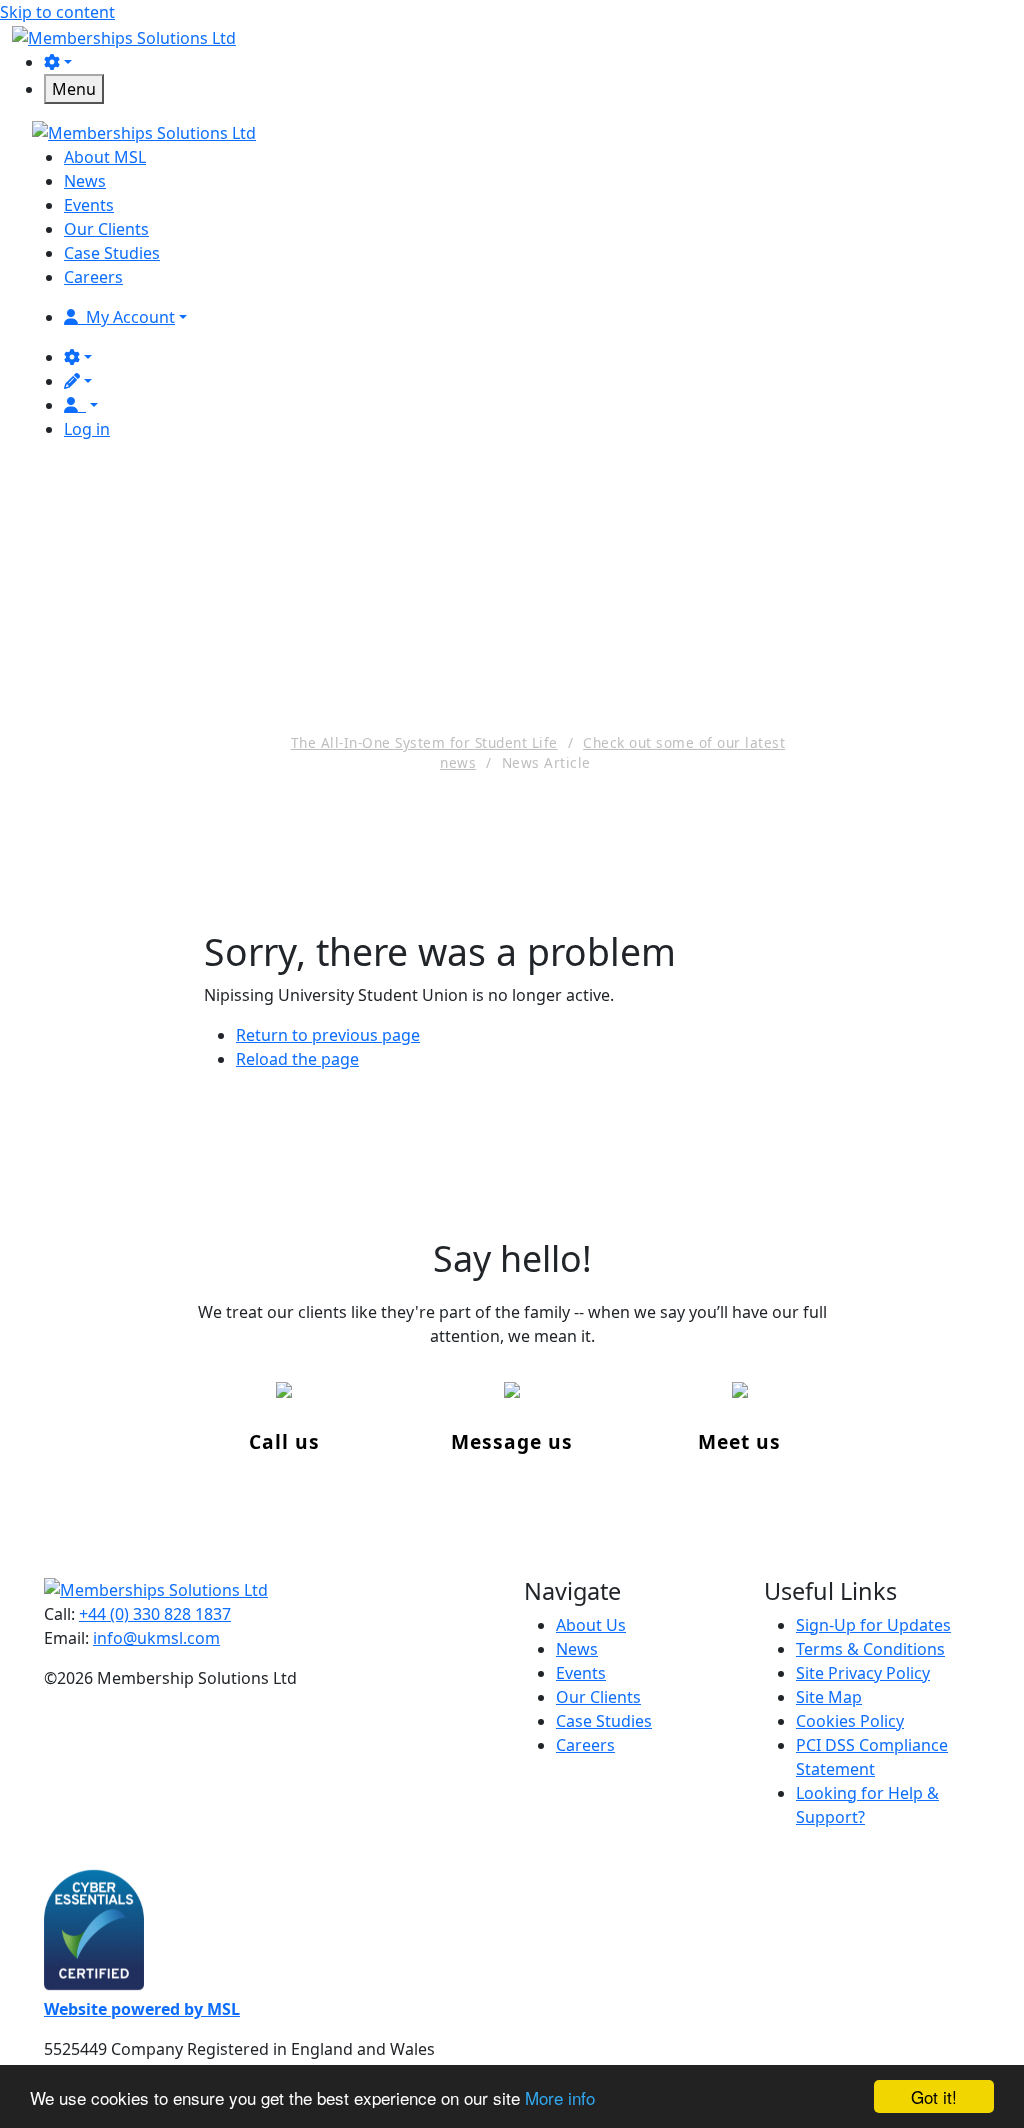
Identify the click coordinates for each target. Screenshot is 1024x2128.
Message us (512, 1441)
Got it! (934, 2096)
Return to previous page (328, 1035)
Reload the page (297, 1059)
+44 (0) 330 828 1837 (155, 1614)
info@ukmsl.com (156, 1638)
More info (560, 2097)
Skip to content (57, 12)
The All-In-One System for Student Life (424, 742)
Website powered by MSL (142, 2009)
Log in (87, 429)
